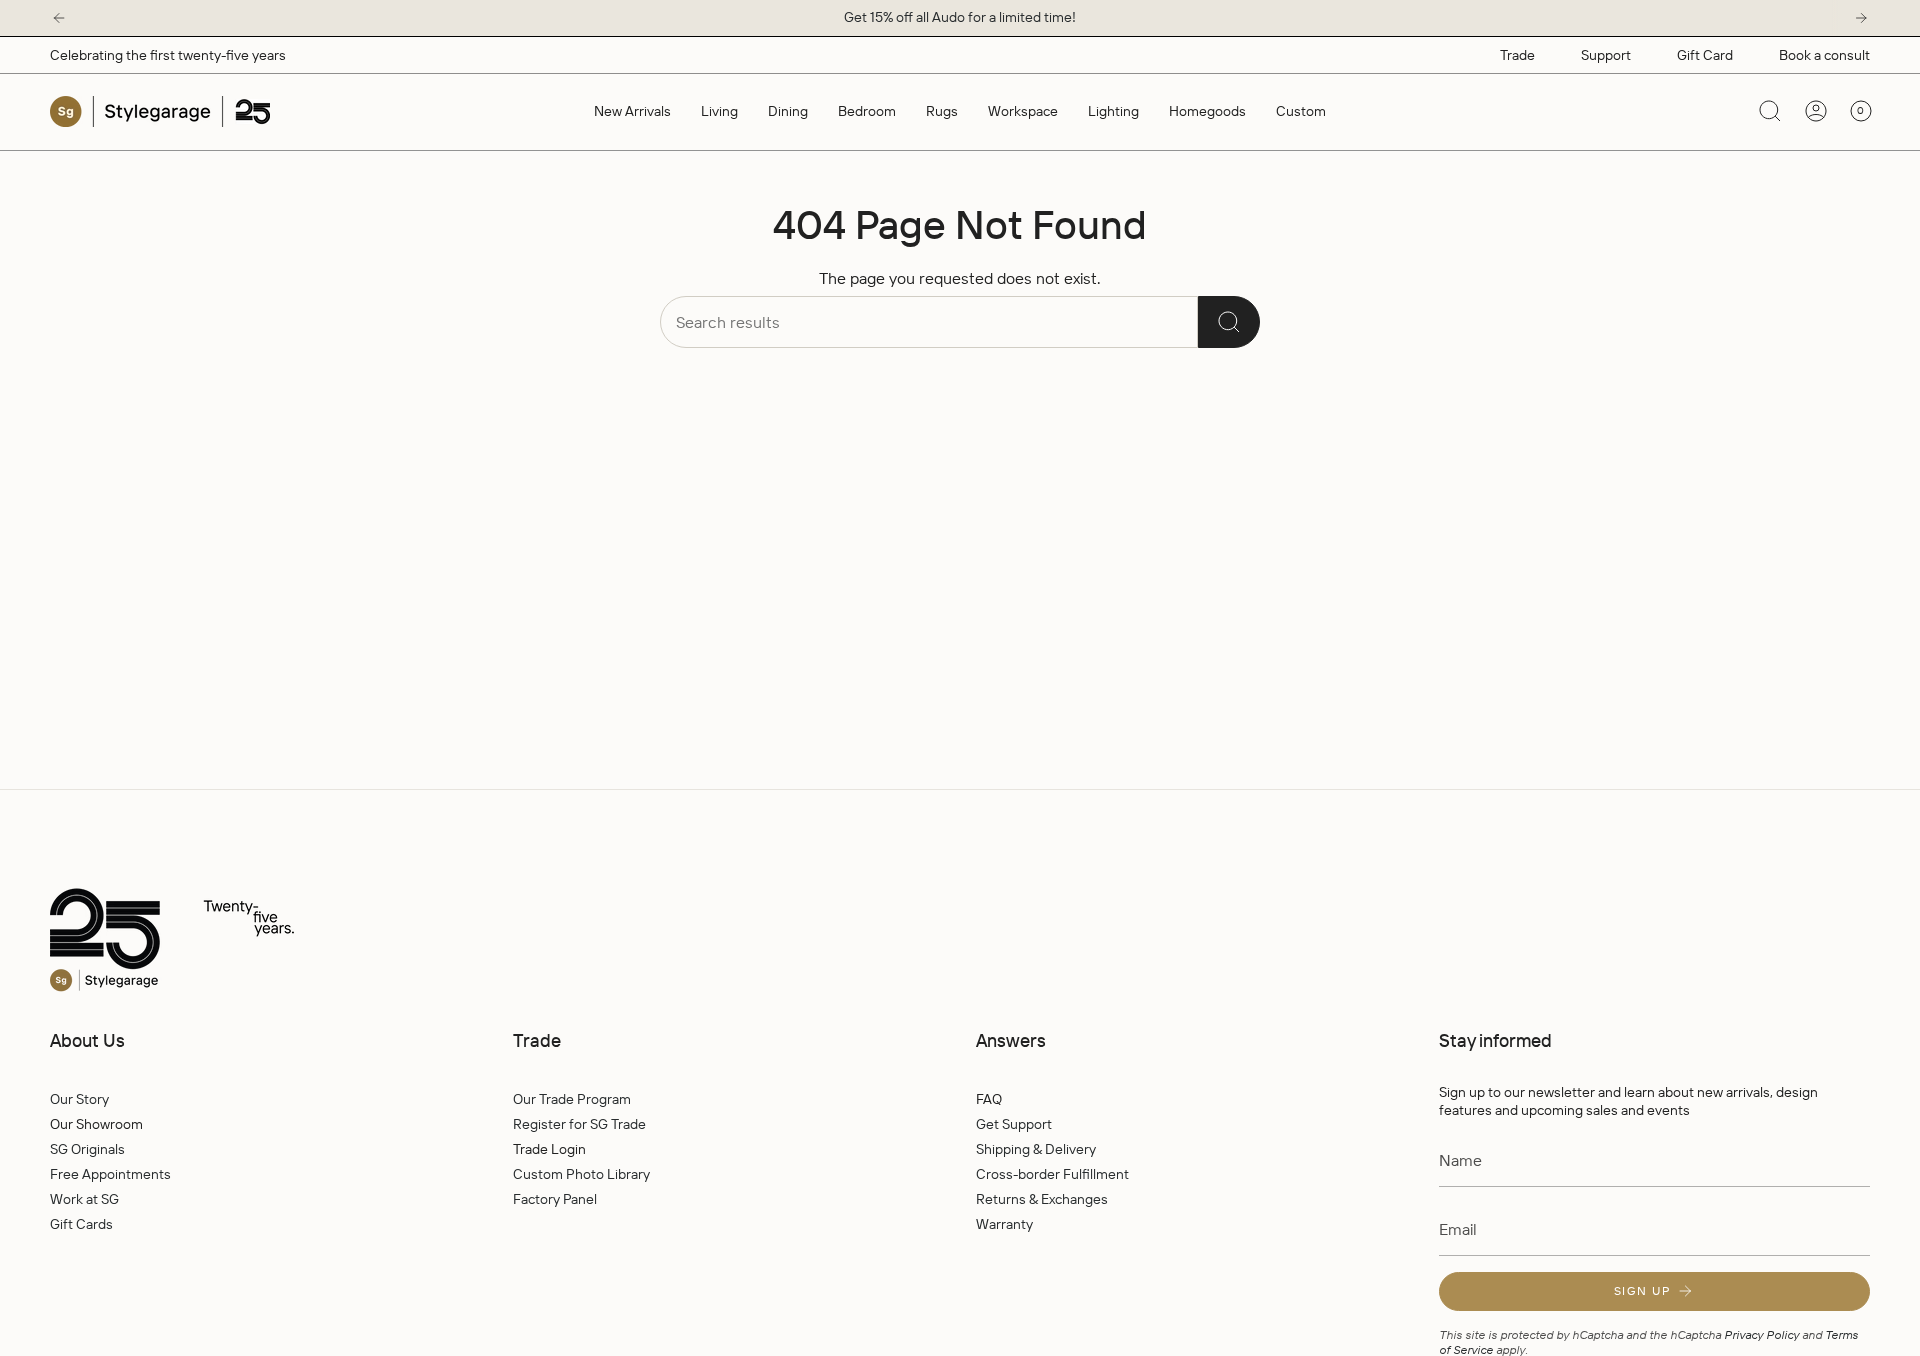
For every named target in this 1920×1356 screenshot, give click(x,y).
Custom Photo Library (581, 1174)
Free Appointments (110, 1174)
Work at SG (84, 1199)
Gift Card (1705, 55)
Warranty (1004, 1224)
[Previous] (59, 18)
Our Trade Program (572, 1099)
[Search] (1229, 322)
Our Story (79, 1099)
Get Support (1014, 1124)
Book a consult (1824, 55)
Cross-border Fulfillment (1052, 1174)
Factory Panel (555, 1199)
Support (1606, 55)
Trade (1517, 55)
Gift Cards (81, 1224)
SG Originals (87, 1149)
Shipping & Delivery (1036, 1149)
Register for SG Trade (579, 1124)
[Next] (1861, 18)
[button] (719, 111)
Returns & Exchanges (1042, 1199)
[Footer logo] (215, 941)
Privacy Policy (1761, 1334)
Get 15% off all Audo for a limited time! (960, 17)
